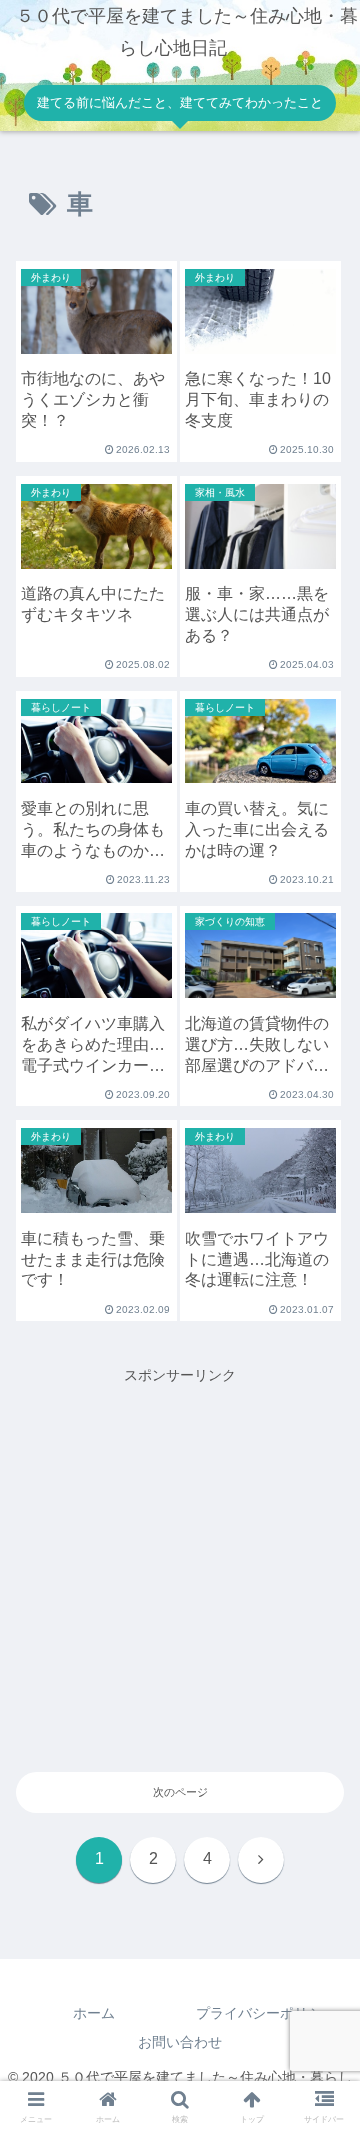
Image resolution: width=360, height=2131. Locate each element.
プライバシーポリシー (266, 2013)
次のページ (180, 1792)
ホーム (94, 2013)
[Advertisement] (180, 1568)
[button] (321, 2079)
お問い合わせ (180, 2042)
